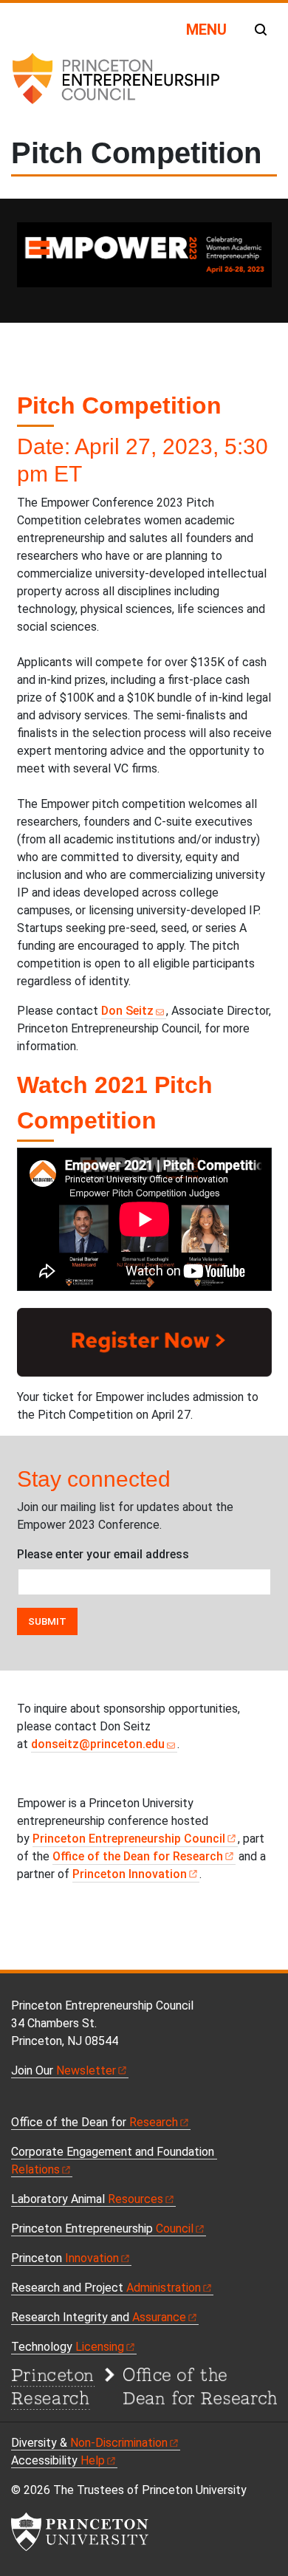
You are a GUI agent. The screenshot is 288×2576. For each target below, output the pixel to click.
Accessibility (58, 2460)
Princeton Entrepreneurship (129, 1839)
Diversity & (89, 2443)
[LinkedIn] (67, 2102)
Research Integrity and (99, 2317)
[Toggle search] (261, 30)
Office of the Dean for (138, 1856)
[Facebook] (18, 2102)
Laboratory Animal (87, 2199)
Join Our (64, 2070)
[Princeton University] (80, 2532)
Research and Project (106, 2288)
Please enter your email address (103, 1554)
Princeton (130, 1874)
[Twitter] (35, 2102)
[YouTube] (51, 2102)
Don (127, 1011)
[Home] (115, 84)
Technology (68, 2347)
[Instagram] (84, 2102)
